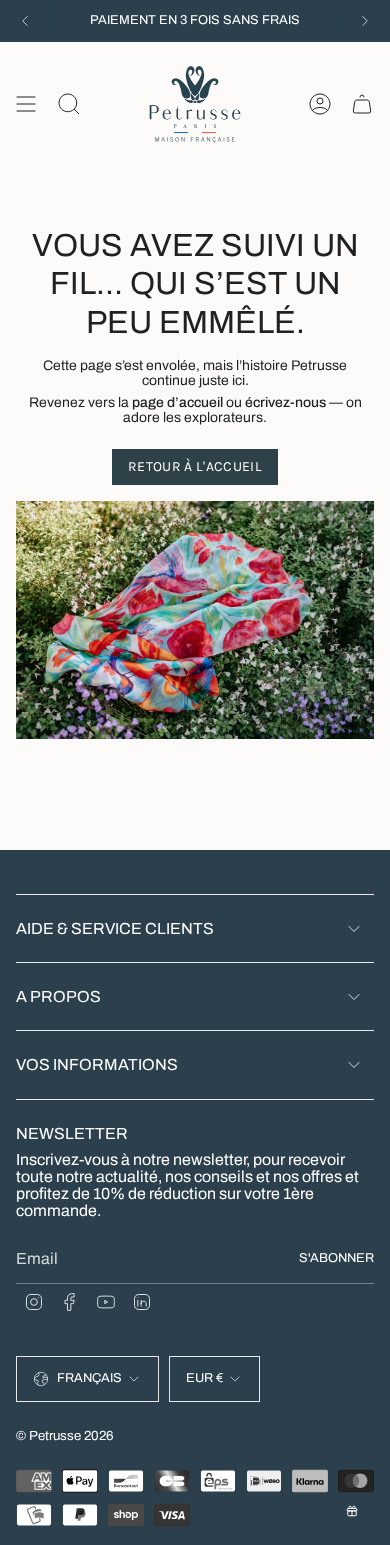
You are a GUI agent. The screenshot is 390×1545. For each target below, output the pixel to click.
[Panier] (362, 104)
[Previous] (25, 21)
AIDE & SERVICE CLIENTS (115, 928)
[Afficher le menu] (26, 104)
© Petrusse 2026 (65, 1435)
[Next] (365, 21)
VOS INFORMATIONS (97, 1064)
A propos (58, 996)
